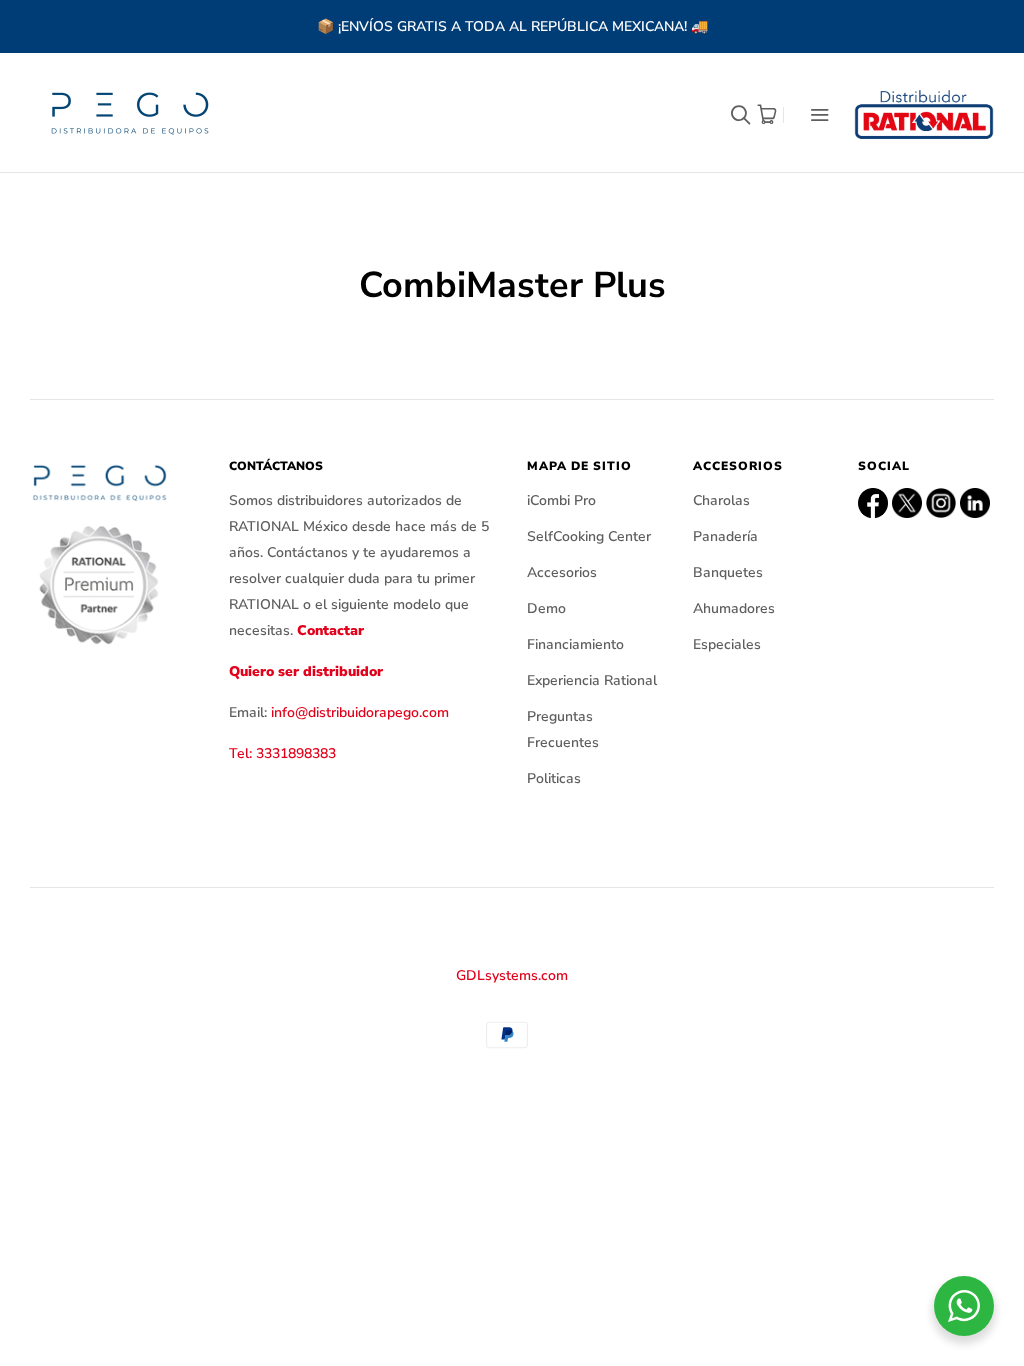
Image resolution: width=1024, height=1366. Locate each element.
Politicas (554, 778)
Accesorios (562, 572)
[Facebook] (873, 503)
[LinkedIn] (975, 503)
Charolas (721, 500)
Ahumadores (734, 608)
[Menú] (806, 114)
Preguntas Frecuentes (563, 729)
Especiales (727, 644)
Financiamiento (575, 644)
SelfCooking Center (589, 536)
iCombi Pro (561, 500)
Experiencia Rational (592, 680)
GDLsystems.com (512, 975)
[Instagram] (941, 503)
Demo (546, 608)
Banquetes (728, 572)
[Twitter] (907, 503)
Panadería (725, 536)
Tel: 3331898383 (282, 753)
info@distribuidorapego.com (360, 712)
